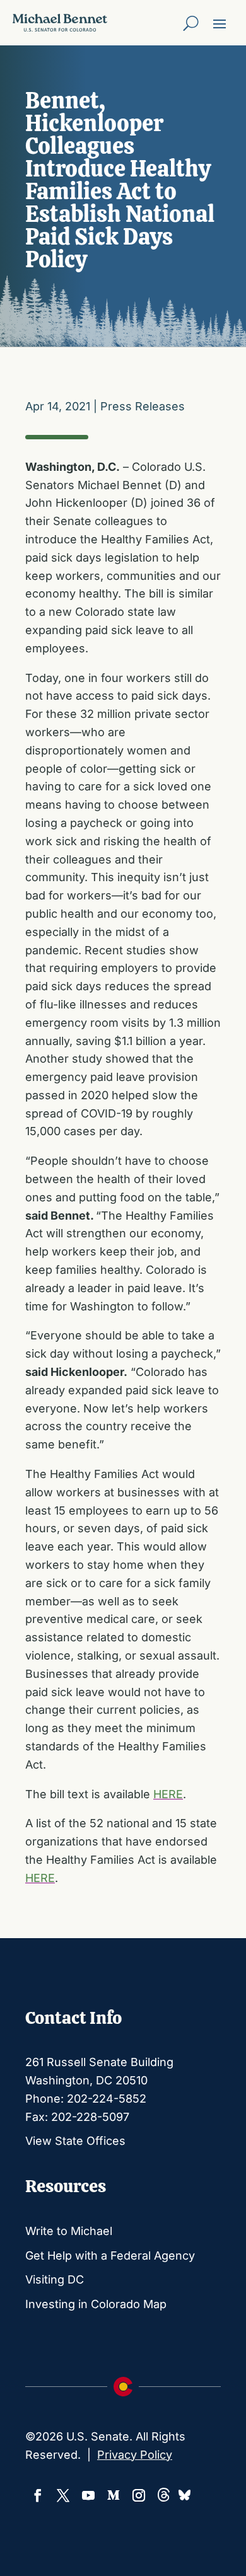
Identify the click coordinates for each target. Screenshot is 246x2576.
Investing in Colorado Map (96, 2304)
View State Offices (75, 2141)
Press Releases (143, 406)
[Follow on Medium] (114, 2495)
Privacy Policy (135, 2455)
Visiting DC (55, 2279)
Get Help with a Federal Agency (110, 2255)
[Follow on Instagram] (139, 2495)
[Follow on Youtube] (88, 2495)
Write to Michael (69, 2231)
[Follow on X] (63, 2495)
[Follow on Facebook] (38, 2495)
